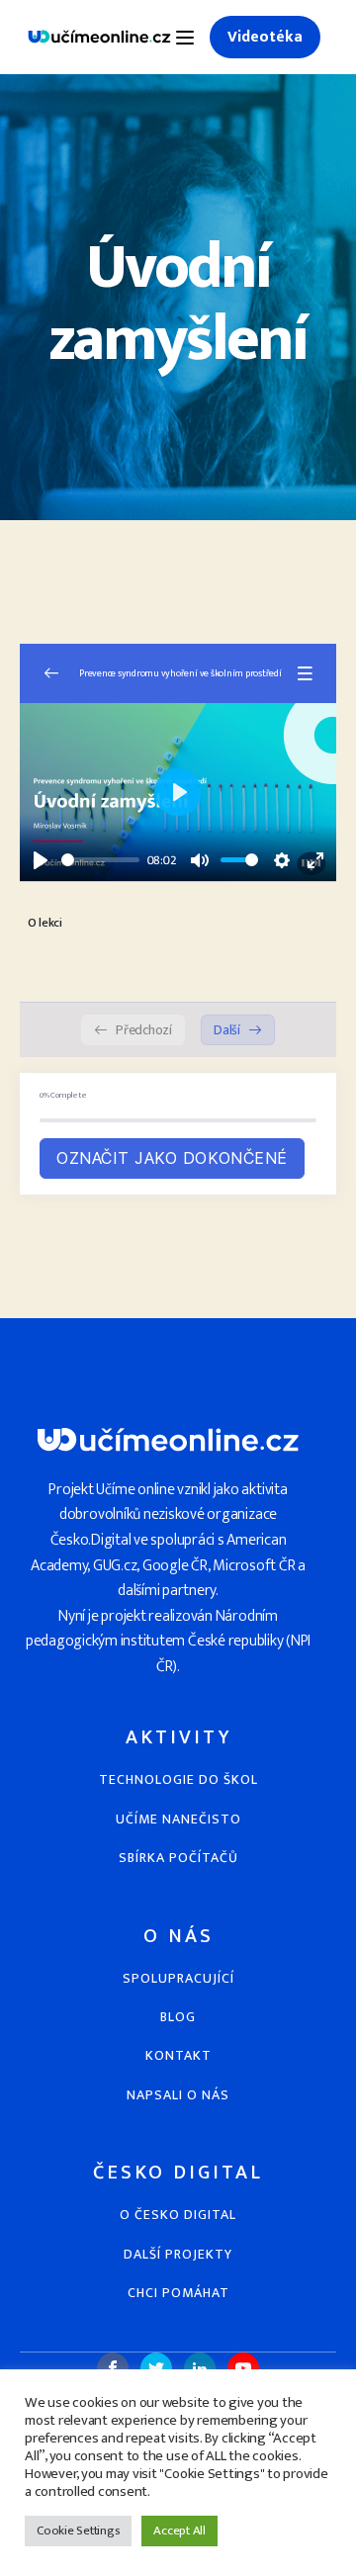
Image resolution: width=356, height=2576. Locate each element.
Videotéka (265, 37)
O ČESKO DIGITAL (178, 2215)
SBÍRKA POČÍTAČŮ (178, 1858)
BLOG (178, 2017)
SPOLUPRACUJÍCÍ (178, 1978)
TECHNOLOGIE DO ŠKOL (178, 1779)
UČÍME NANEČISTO (178, 1819)
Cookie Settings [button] (78, 2531)
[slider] (100, 860)
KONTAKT (178, 2055)
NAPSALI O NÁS (178, 2095)
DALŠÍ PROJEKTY (178, 2254)
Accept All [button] (179, 2531)
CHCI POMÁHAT (178, 2293)
